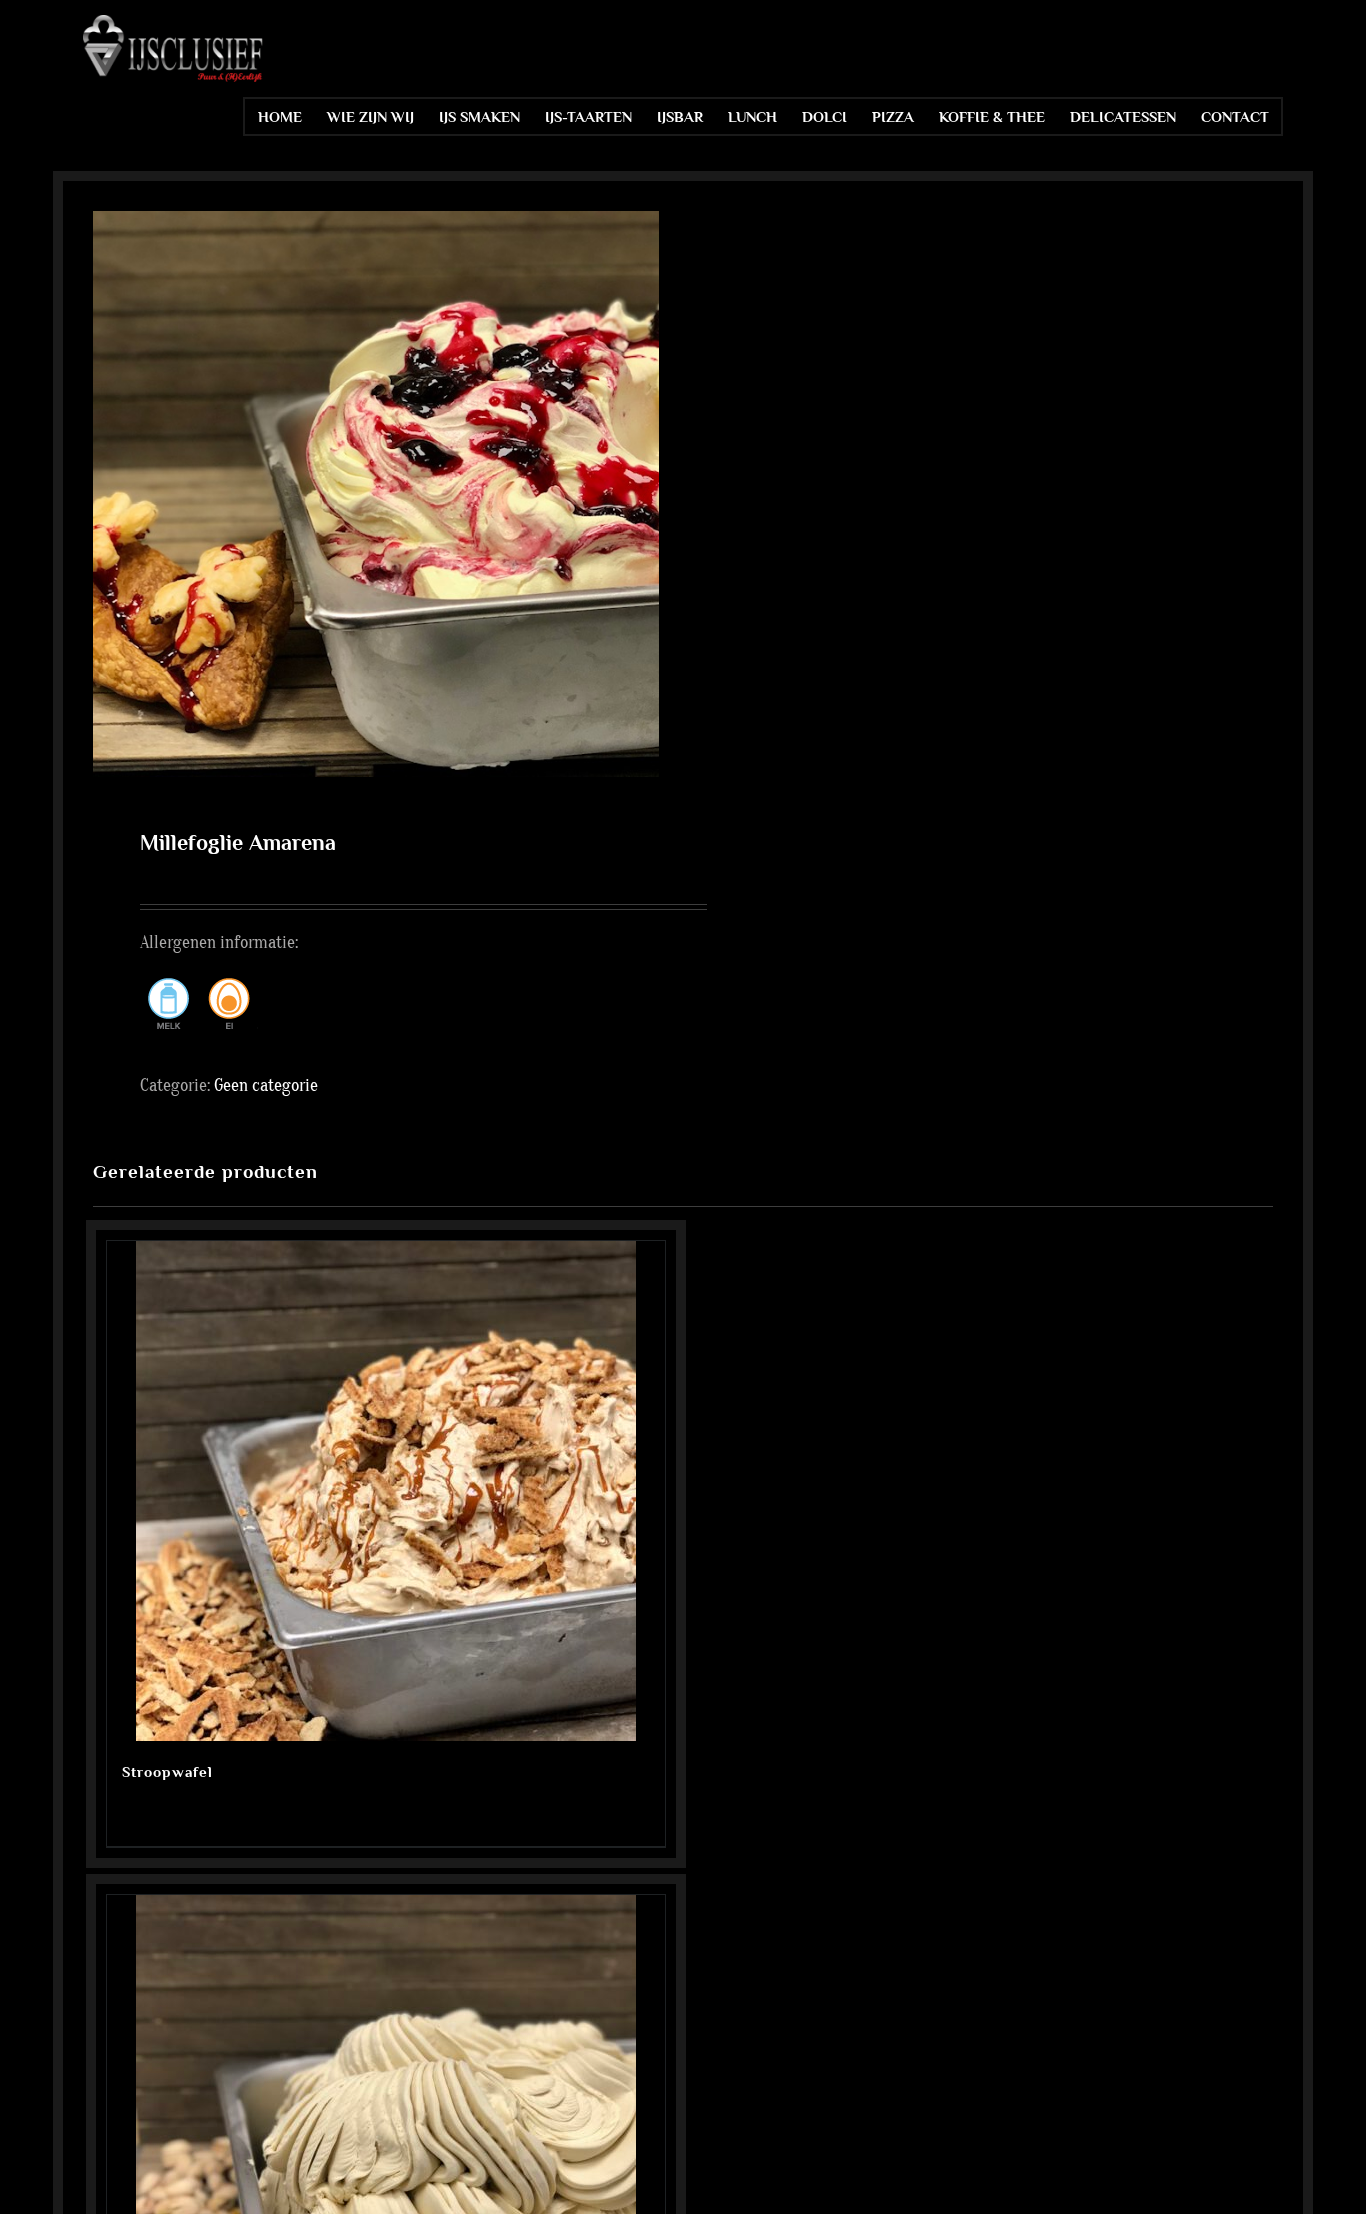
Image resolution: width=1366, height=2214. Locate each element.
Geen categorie (266, 1085)
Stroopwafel (167, 1771)
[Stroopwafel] (386, 1491)
